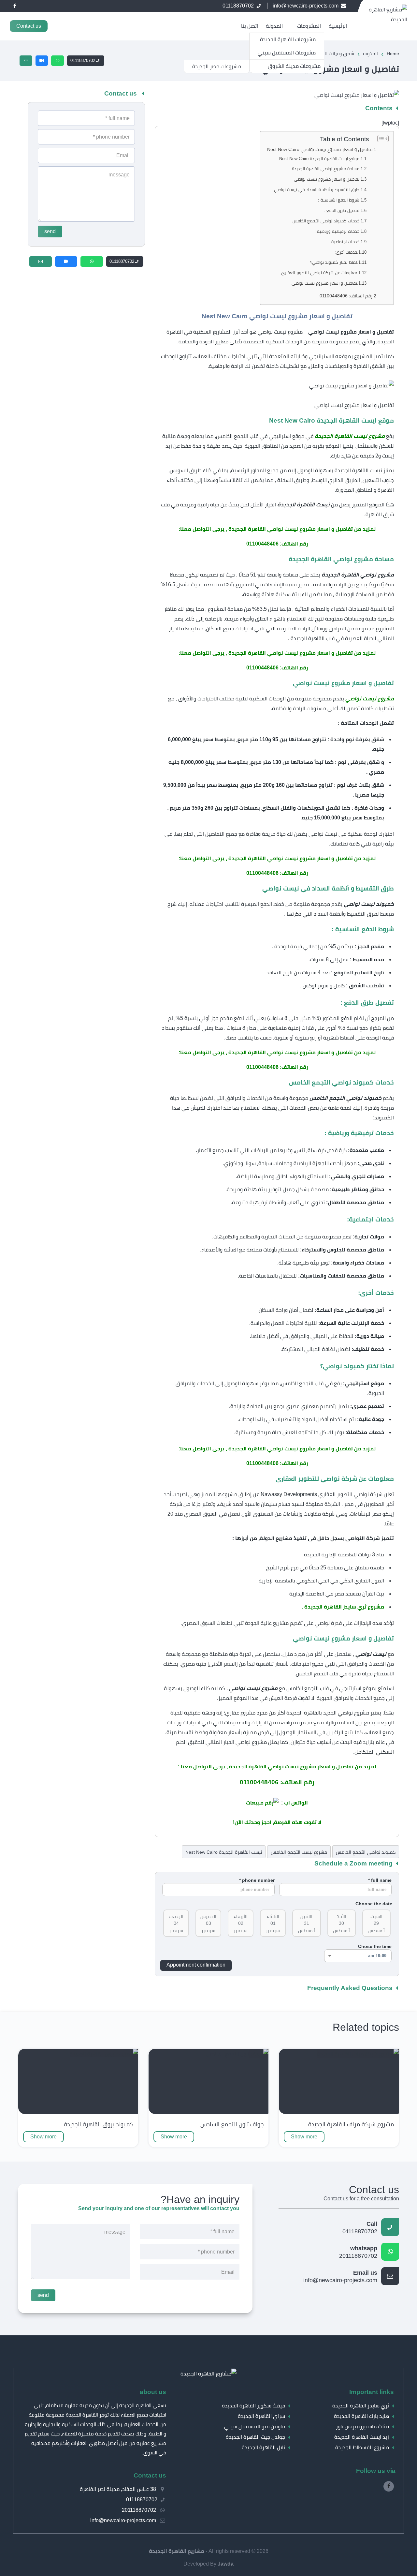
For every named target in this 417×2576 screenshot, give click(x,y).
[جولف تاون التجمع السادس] (237, 2054)
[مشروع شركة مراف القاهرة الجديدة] (358, 2054)
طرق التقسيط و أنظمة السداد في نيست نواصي (317, 190)
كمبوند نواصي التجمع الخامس (366, 1852)
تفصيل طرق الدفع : (342, 210)
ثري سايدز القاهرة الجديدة (361, 2406)
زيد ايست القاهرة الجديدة (362, 2437)
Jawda (226, 2564)
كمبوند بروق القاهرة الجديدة (99, 2124)
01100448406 (262, 544)
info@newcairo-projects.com (340, 2277)
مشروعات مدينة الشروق (294, 66)
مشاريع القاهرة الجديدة (177, 2551)
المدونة (274, 26)
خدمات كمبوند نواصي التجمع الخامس (326, 221)
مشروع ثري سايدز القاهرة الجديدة (344, 1607)
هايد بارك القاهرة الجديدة (361, 2416)
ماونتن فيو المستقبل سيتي (255, 2426)
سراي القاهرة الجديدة (261, 2416)
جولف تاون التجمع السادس (232, 2124)
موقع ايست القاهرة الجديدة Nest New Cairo (319, 159)
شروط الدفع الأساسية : (339, 200)
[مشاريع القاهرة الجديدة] (208, 2374)
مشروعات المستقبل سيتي (287, 53)
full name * (380, 1880)
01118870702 (83, 60)
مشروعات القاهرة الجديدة (288, 39)
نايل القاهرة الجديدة (263, 2447)
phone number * (257, 1880)
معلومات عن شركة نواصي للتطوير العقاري (319, 273)
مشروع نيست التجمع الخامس (299, 1852)
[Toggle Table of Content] (380, 139)
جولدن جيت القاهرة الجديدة (255, 2437)
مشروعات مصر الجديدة (217, 66)
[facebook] (15, 6)
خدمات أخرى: (346, 252)
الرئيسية (338, 26)
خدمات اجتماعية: (345, 242)
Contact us (29, 26)
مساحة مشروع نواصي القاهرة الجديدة (325, 169)
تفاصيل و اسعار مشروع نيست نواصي (327, 179)
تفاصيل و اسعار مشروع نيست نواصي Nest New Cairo (320, 149)
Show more (304, 2137)
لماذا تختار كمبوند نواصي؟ (334, 262)
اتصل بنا (250, 26)
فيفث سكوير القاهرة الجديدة (253, 2406)
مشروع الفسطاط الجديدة (362, 2447)
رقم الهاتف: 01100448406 (346, 296)
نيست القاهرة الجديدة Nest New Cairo (224, 1852)
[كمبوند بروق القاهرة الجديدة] (104, 2054)
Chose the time (375, 1946)
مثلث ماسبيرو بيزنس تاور (362, 2426)
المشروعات (309, 26)
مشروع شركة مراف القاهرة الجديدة (351, 2124)
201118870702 (358, 2252)
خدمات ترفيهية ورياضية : (337, 231)
